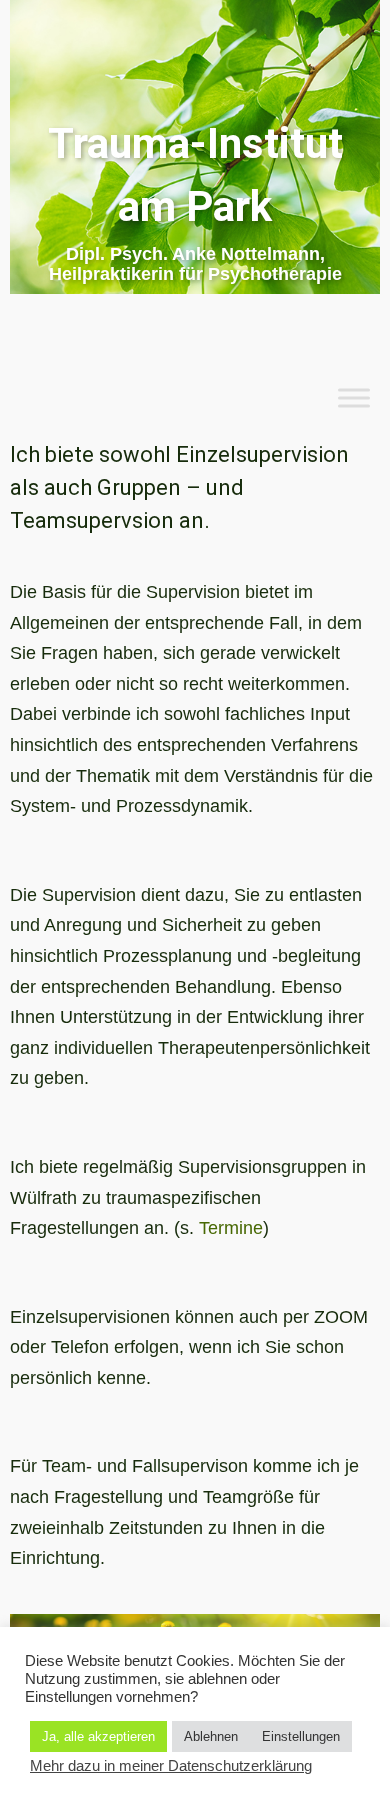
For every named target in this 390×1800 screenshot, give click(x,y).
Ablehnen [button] (211, 1736)
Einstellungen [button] (301, 1736)
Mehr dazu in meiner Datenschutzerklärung (171, 1766)
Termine (231, 1228)
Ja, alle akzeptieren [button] (98, 1736)
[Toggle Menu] (354, 397)
